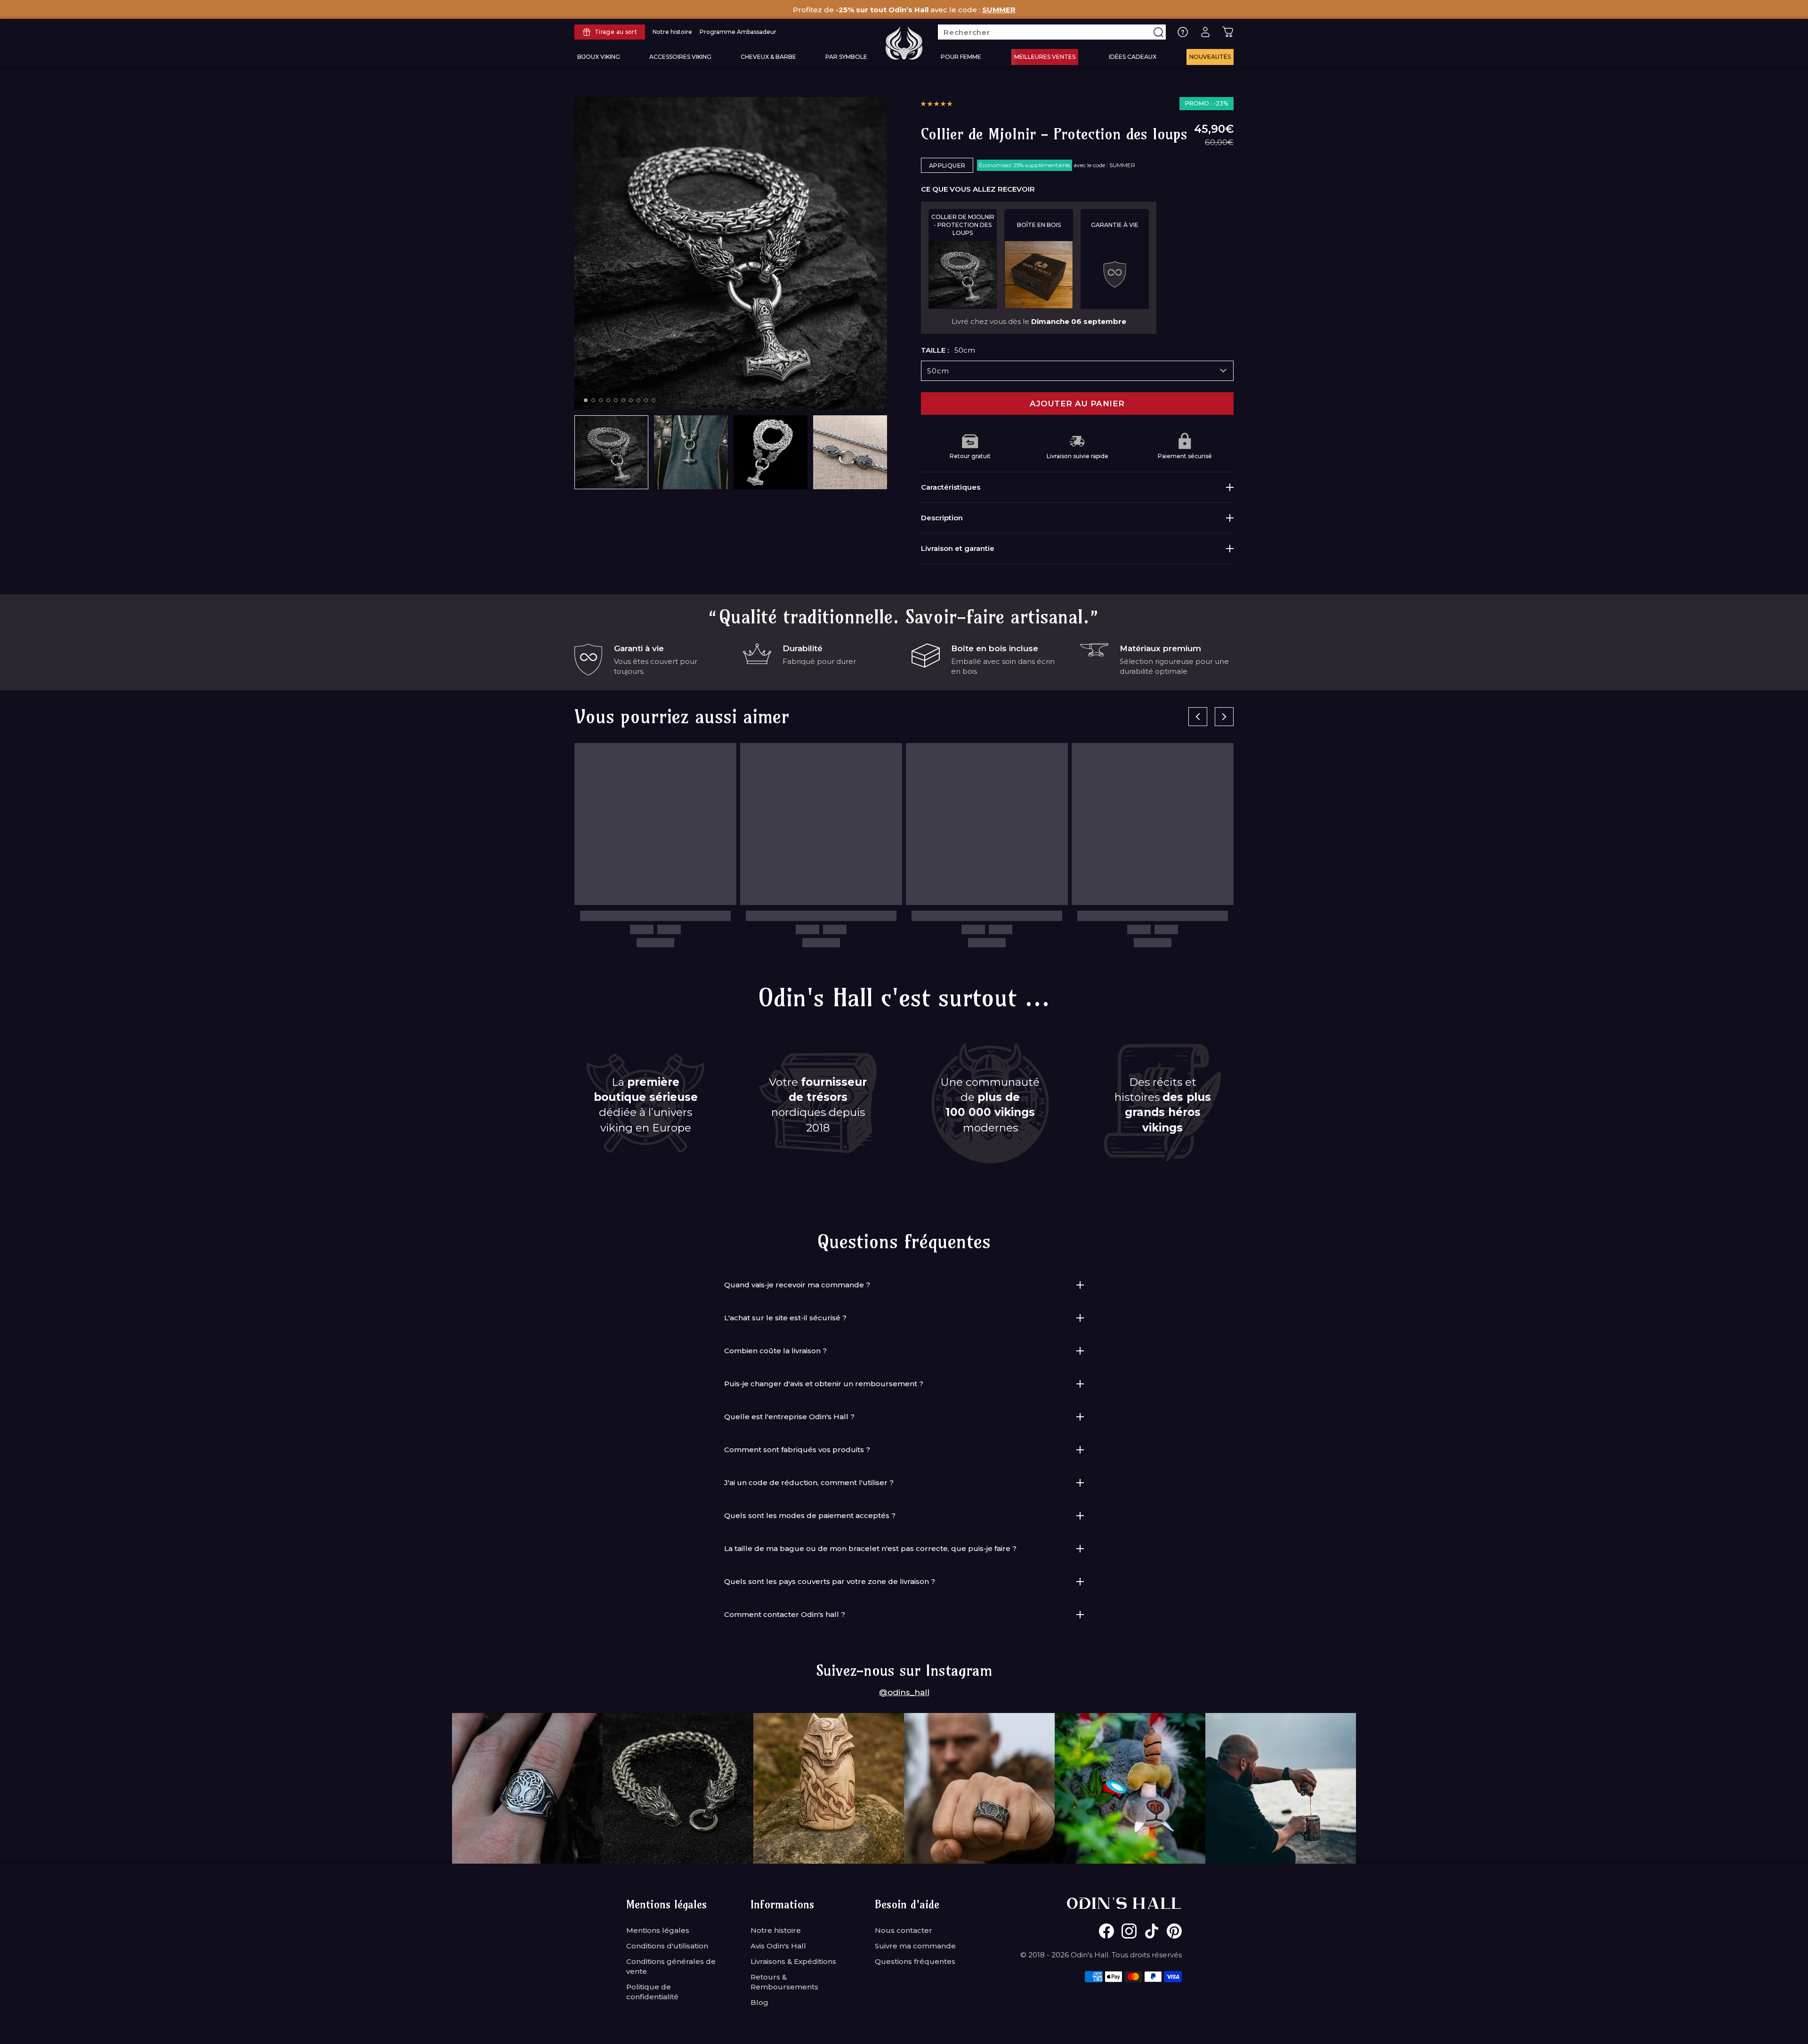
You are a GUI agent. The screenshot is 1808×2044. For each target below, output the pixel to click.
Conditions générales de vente (671, 1966)
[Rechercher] (1158, 32)
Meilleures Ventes (1045, 57)
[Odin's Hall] (904, 43)
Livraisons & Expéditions (793, 1961)
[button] (936, 104)
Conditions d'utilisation (667, 1946)
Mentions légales (658, 1930)
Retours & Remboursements (784, 1982)
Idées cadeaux (1133, 57)
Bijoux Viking (599, 57)
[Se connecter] (1205, 32)
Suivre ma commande (915, 1946)
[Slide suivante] (1224, 717)
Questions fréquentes (915, 1961)
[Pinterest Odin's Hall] (1174, 1931)
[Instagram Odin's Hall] (1129, 1931)
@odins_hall (904, 1692)
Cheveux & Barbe (768, 57)
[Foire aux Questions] (1183, 32)
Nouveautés (1210, 57)
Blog (759, 2002)
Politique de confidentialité (652, 1992)
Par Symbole (846, 57)
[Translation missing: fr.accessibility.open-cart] (1228, 32)
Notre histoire (776, 1930)
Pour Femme (961, 57)
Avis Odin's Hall (778, 1946)
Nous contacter (904, 1930)
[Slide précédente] (1198, 717)
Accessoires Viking (680, 57)
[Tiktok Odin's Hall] (1152, 1931)
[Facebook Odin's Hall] (1106, 1931)
